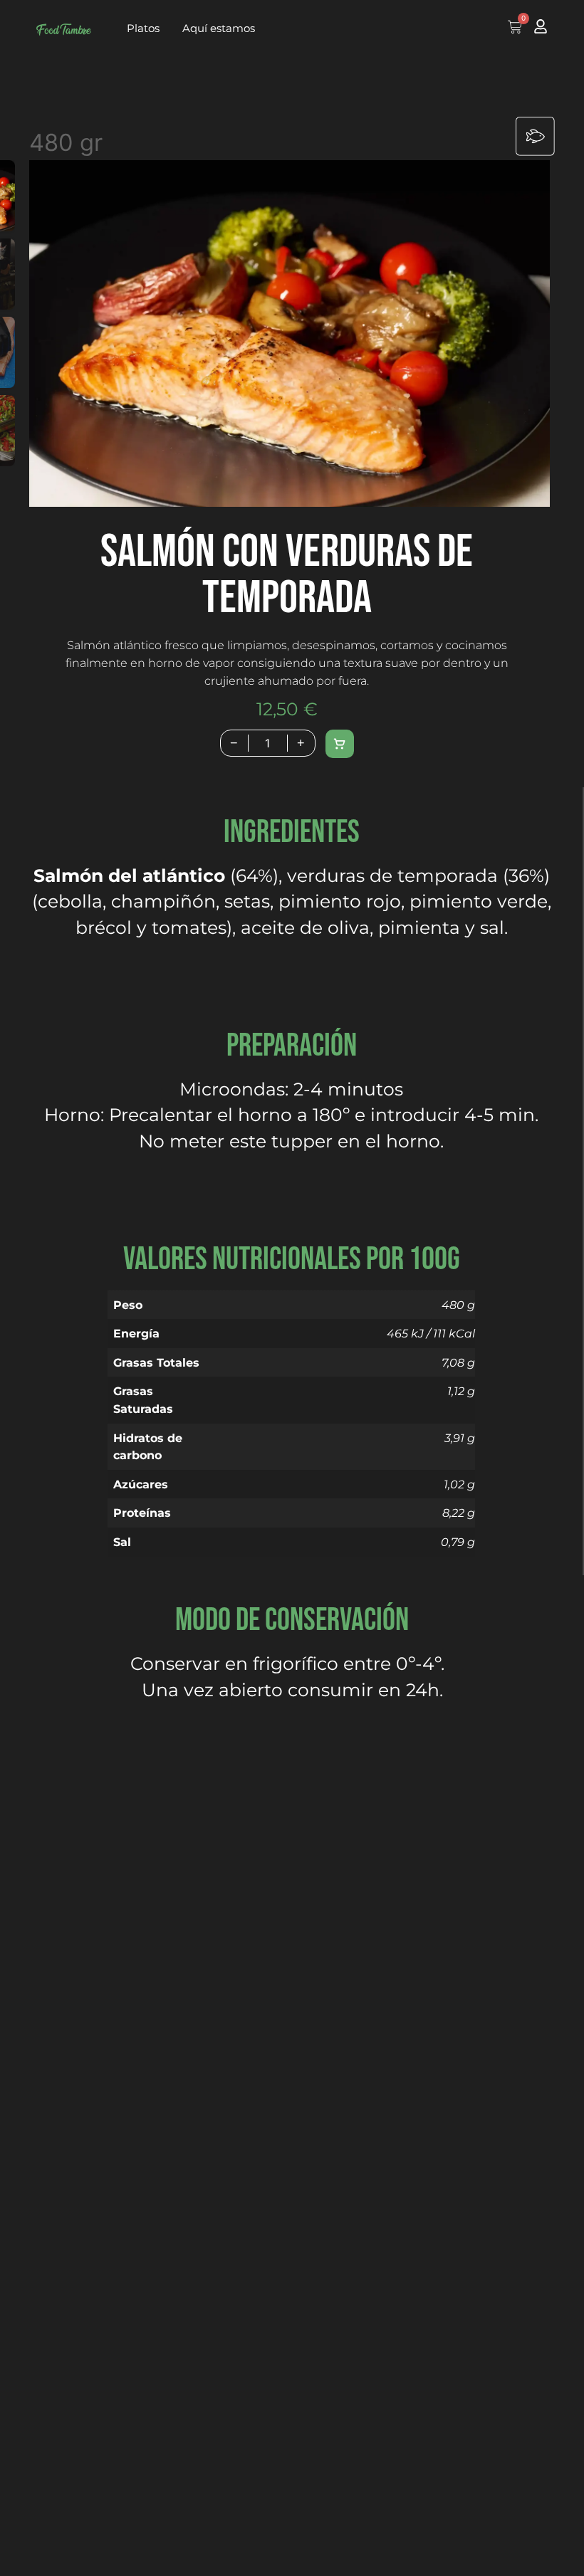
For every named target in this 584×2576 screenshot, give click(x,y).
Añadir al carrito (340, 744)
